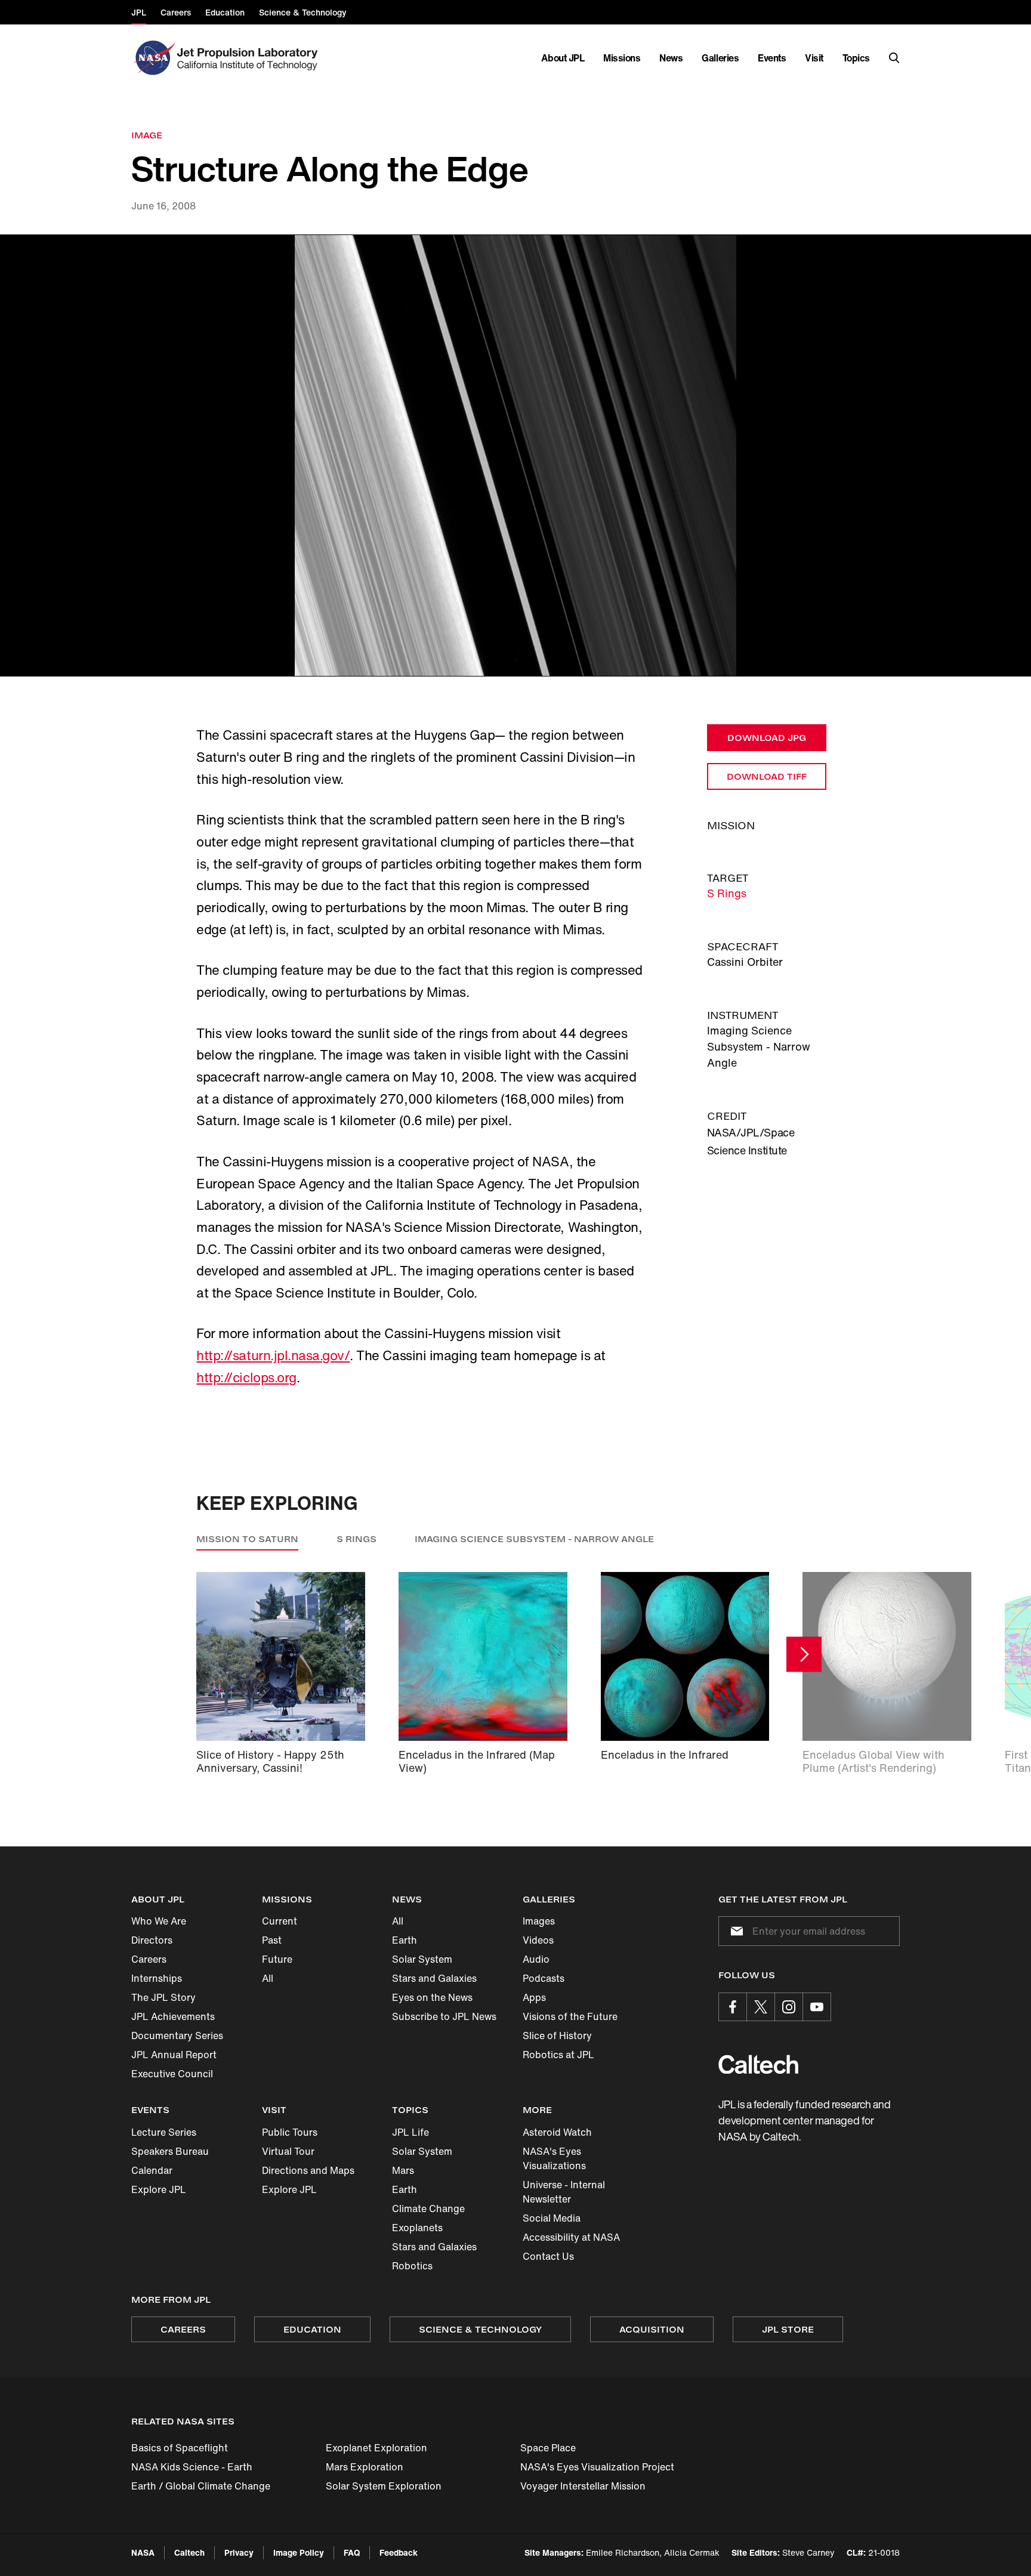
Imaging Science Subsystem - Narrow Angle (534, 1539)
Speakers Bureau (170, 2151)
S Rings (727, 893)
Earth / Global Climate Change (201, 2486)
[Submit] (734, 1931)
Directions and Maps (308, 2170)
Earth (405, 1940)
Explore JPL (159, 2189)
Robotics (412, 2266)
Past (272, 1940)
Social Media (552, 2218)
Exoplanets (417, 2228)
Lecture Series (164, 2132)
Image (147, 135)
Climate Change (428, 2209)
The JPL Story (163, 1997)
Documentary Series (177, 2036)
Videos (538, 1940)
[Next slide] (804, 1654)
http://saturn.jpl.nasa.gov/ (273, 1355)
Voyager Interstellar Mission (583, 2486)
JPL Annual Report (174, 2055)
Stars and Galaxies (434, 1978)
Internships (157, 1978)
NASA (143, 2552)
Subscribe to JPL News (444, 2016)
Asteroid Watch (557, 2132)
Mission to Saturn (247, 1539)
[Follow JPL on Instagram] (789, 2007)
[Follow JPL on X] (761, 2007)
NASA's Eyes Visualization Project (597, 2467)
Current (280, 1921)
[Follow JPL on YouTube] (817, 2007)
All (268, 1978)
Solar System (422, 1959)
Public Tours (290, 2132)
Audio (536, 1959)
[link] (515, 456)
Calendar (152, 2170)
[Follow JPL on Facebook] (733, 2007)
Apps (534, 1997)
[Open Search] (894, 58)
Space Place (548, 2448)
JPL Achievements (173, 2016)
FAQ (352, 2552)
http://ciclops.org (246, 1377)
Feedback (399, 2552)
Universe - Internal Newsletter (564, 2192)
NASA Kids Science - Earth (192, 2467)
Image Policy (299, 2552)
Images (539, 1921)
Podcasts (544, 1978)
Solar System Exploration (384, 2486)
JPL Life (410, 2132)
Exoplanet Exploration (376, 2448)
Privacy (239, 2552)
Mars (403, 2170)
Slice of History (557, 2036)
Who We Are (159, 1921)
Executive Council (172, 2074)
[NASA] (153, 58)
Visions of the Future (570, 2016)
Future (277, 1959)
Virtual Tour (288, 2151)
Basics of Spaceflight (180, 2448)
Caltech (189, 2552)
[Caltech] (758, 2064)
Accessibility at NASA (571, 2237)
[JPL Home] (250, 58)
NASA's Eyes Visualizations (554, 2158)
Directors (152, 1940)
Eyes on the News (432, 1997)
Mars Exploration (365, 2467)
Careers (149, 1959)
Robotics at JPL (558, 2055)
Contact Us (548, 2256)
